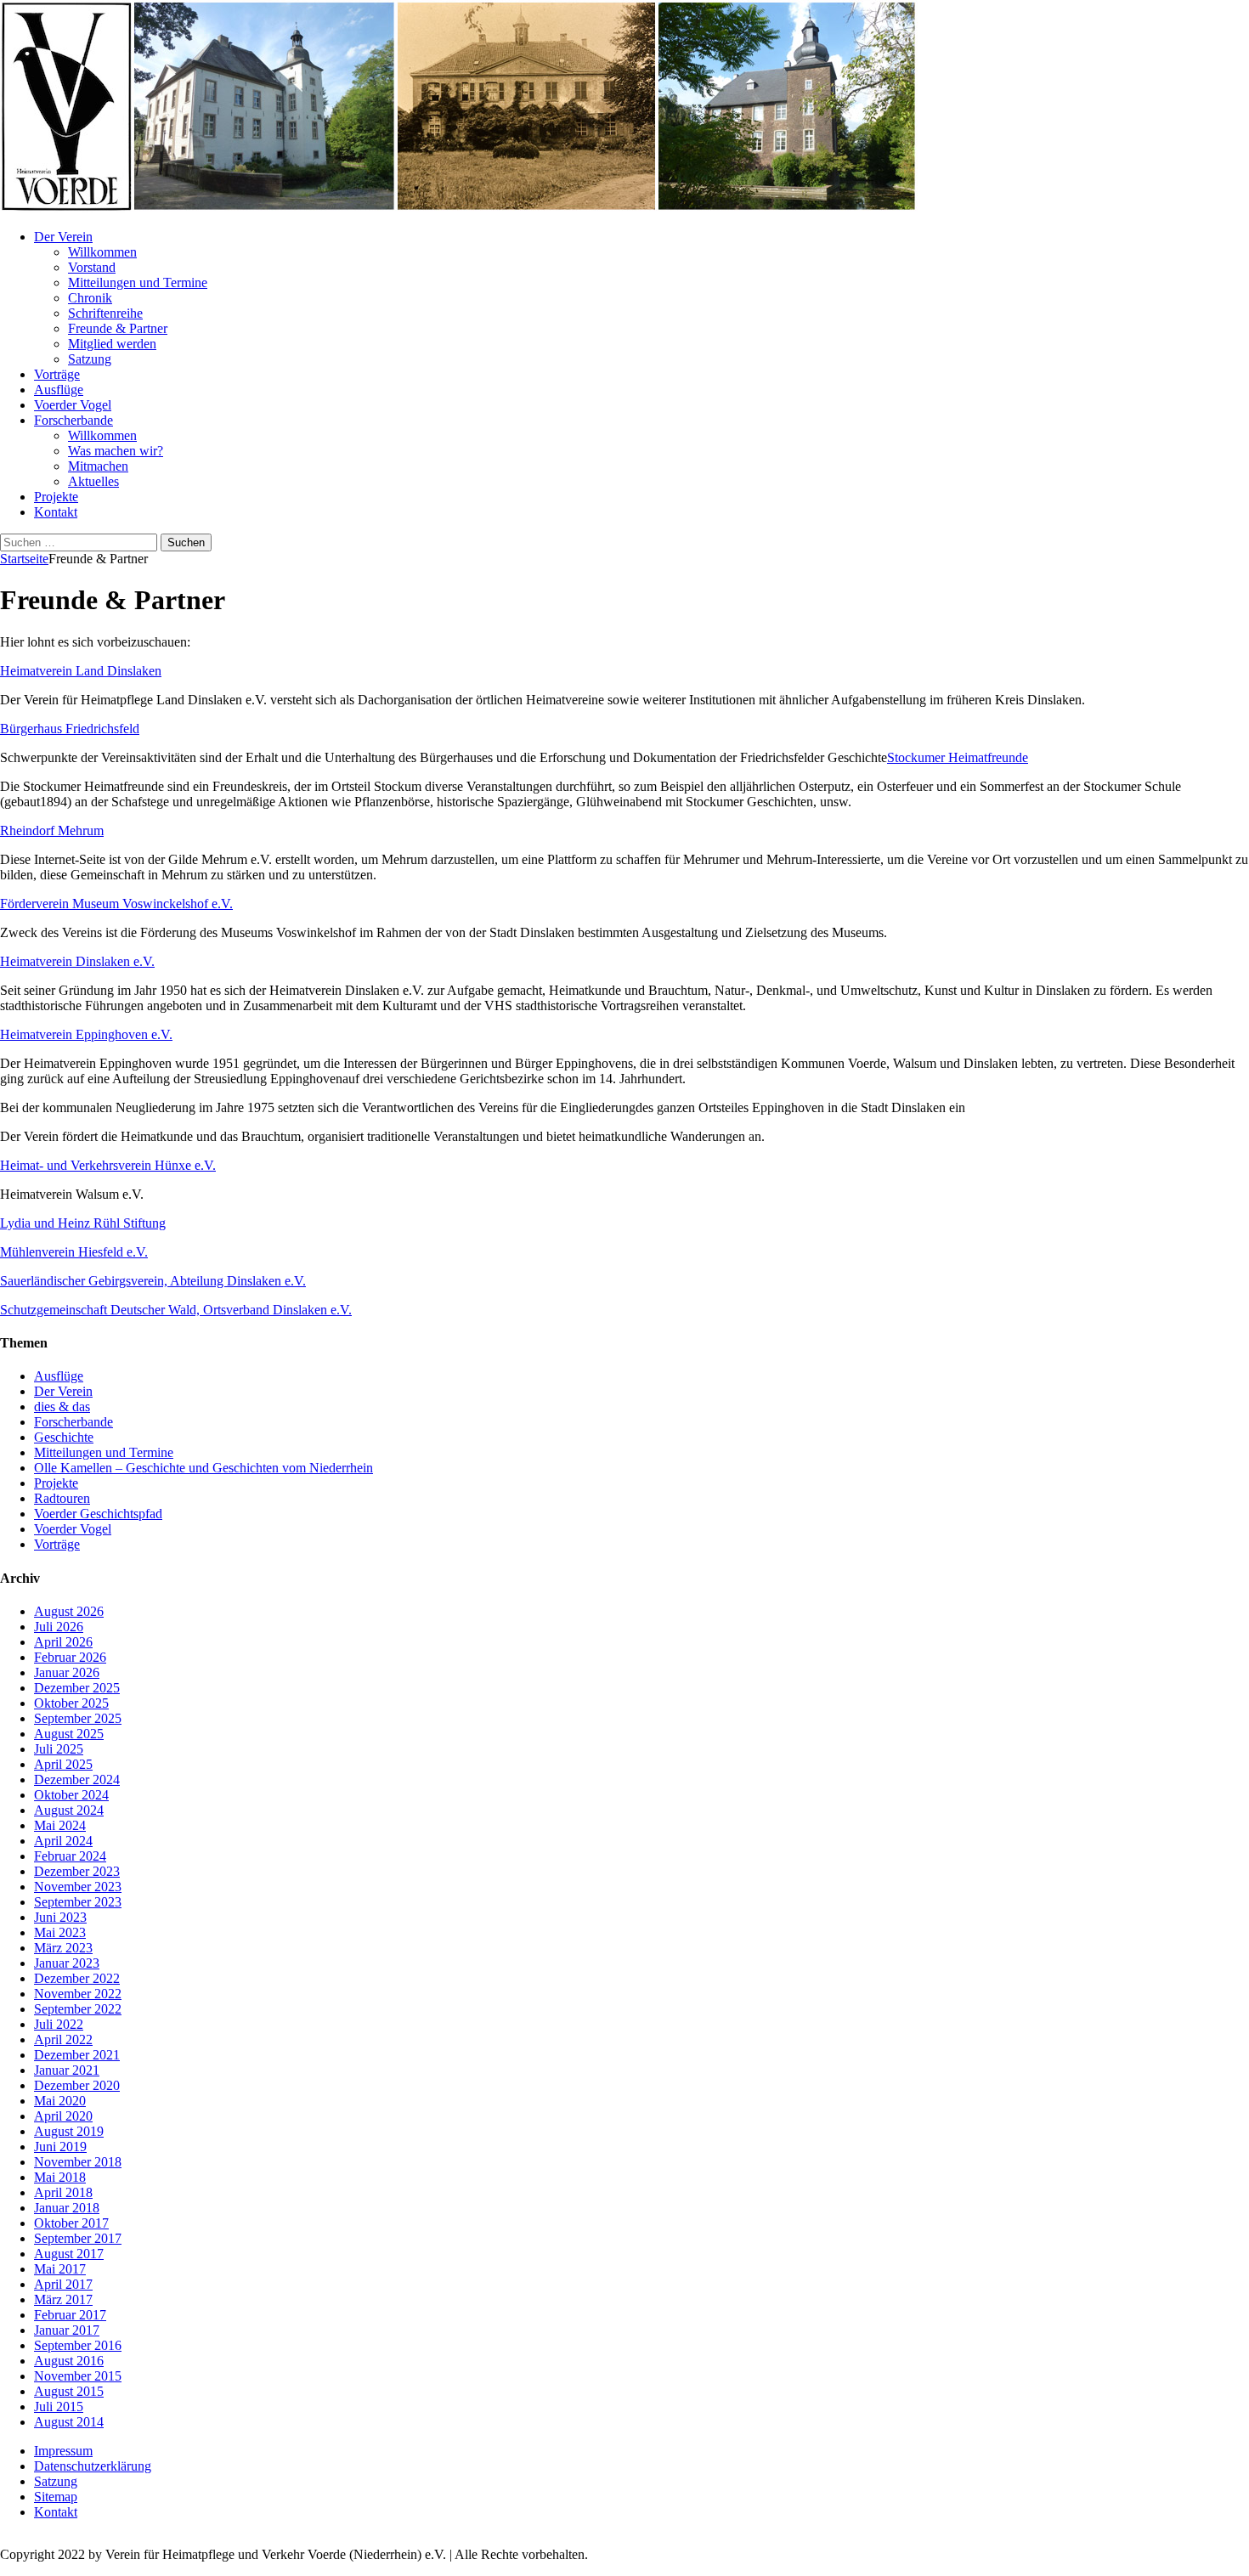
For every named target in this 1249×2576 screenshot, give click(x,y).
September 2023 (78, 1902)
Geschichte (64, 1437)
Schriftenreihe (105, 313)
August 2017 (69, 2254)
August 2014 (69, 2422)
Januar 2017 (67, 2330)
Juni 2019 (60, 2147)
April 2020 (63, 2116)
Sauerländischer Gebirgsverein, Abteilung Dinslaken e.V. (153, 1281)
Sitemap (56, 2497)
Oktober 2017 (71, 2223)
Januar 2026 (67, 1672)
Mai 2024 (60, 1825)
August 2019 (69, 2131)
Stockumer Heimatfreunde (958, 757)
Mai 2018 (60, 2177)
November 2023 (78, 1887)
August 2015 (69, 2391)
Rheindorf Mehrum (52, 830)
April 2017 (63, 2284)
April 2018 (63, 2192)
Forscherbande (73, 420)
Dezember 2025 (77, 1688)
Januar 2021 (67, 2070)
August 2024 (69, 1810)
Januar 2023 (67, 1963)
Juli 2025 (59, 1749)
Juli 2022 (59, 2024)
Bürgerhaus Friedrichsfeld (70, 729)
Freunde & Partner (118, 328)
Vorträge (57, 374)
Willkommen (102, 252)
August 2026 (69, 1611)
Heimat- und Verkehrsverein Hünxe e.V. (108, 1165)
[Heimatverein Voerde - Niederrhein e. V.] (459, 208)
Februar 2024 (70, 1856)
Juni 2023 (60, 1917)
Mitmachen (98, 466)
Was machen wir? (116, 451)
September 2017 (78, 2238)
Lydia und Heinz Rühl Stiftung (83, 1223)
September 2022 (78, 2009)
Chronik (90, 298)
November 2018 (78, 2162)
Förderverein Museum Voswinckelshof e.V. (116, 904)
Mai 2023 (60, 1932)
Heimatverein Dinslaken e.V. (77, 961)
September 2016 (78, 2345)
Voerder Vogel (73, 405)
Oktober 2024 (71, 1795)
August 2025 (69, 1734)
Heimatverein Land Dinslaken (81, 671)
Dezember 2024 (77, 1779)
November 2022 (78, 1994)
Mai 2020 (60, 2101)
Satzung (90, 359)
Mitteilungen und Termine (138, 282)
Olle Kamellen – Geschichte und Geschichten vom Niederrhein (203, 1468)
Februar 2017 (70, 2315)
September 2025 (78, 1718)
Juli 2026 (59, 1627)
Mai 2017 (60, 2269)
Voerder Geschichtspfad (98, 1514)
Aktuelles (93, 481)
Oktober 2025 (71, 1703)
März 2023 (63, 1948)
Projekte (56, 497)
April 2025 (63, 1764)
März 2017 (63, 2299)
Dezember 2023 (77, 1871)
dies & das (62, 1407)
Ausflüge (59, 390)
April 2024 (63, 1841)
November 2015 (78, 2376)
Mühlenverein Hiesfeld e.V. (74, 1252)
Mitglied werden (112, 344)
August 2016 (69, 2361)
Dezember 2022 (77, 1978)
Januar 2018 (67, 2208)
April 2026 (63, 1642)
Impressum (63, 2451)
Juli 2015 (59, 2407)
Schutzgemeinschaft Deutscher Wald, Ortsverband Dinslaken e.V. (176, 1310)
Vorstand (92, 267)
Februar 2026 (70, 1657)
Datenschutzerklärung (93, 2466)
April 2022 (63, 2039)
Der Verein (63, 237)
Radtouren (62, 1498)
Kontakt (56, 512)
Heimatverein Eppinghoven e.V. (86, 1034)
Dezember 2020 (77, 2085)
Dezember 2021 (77, 2055)
